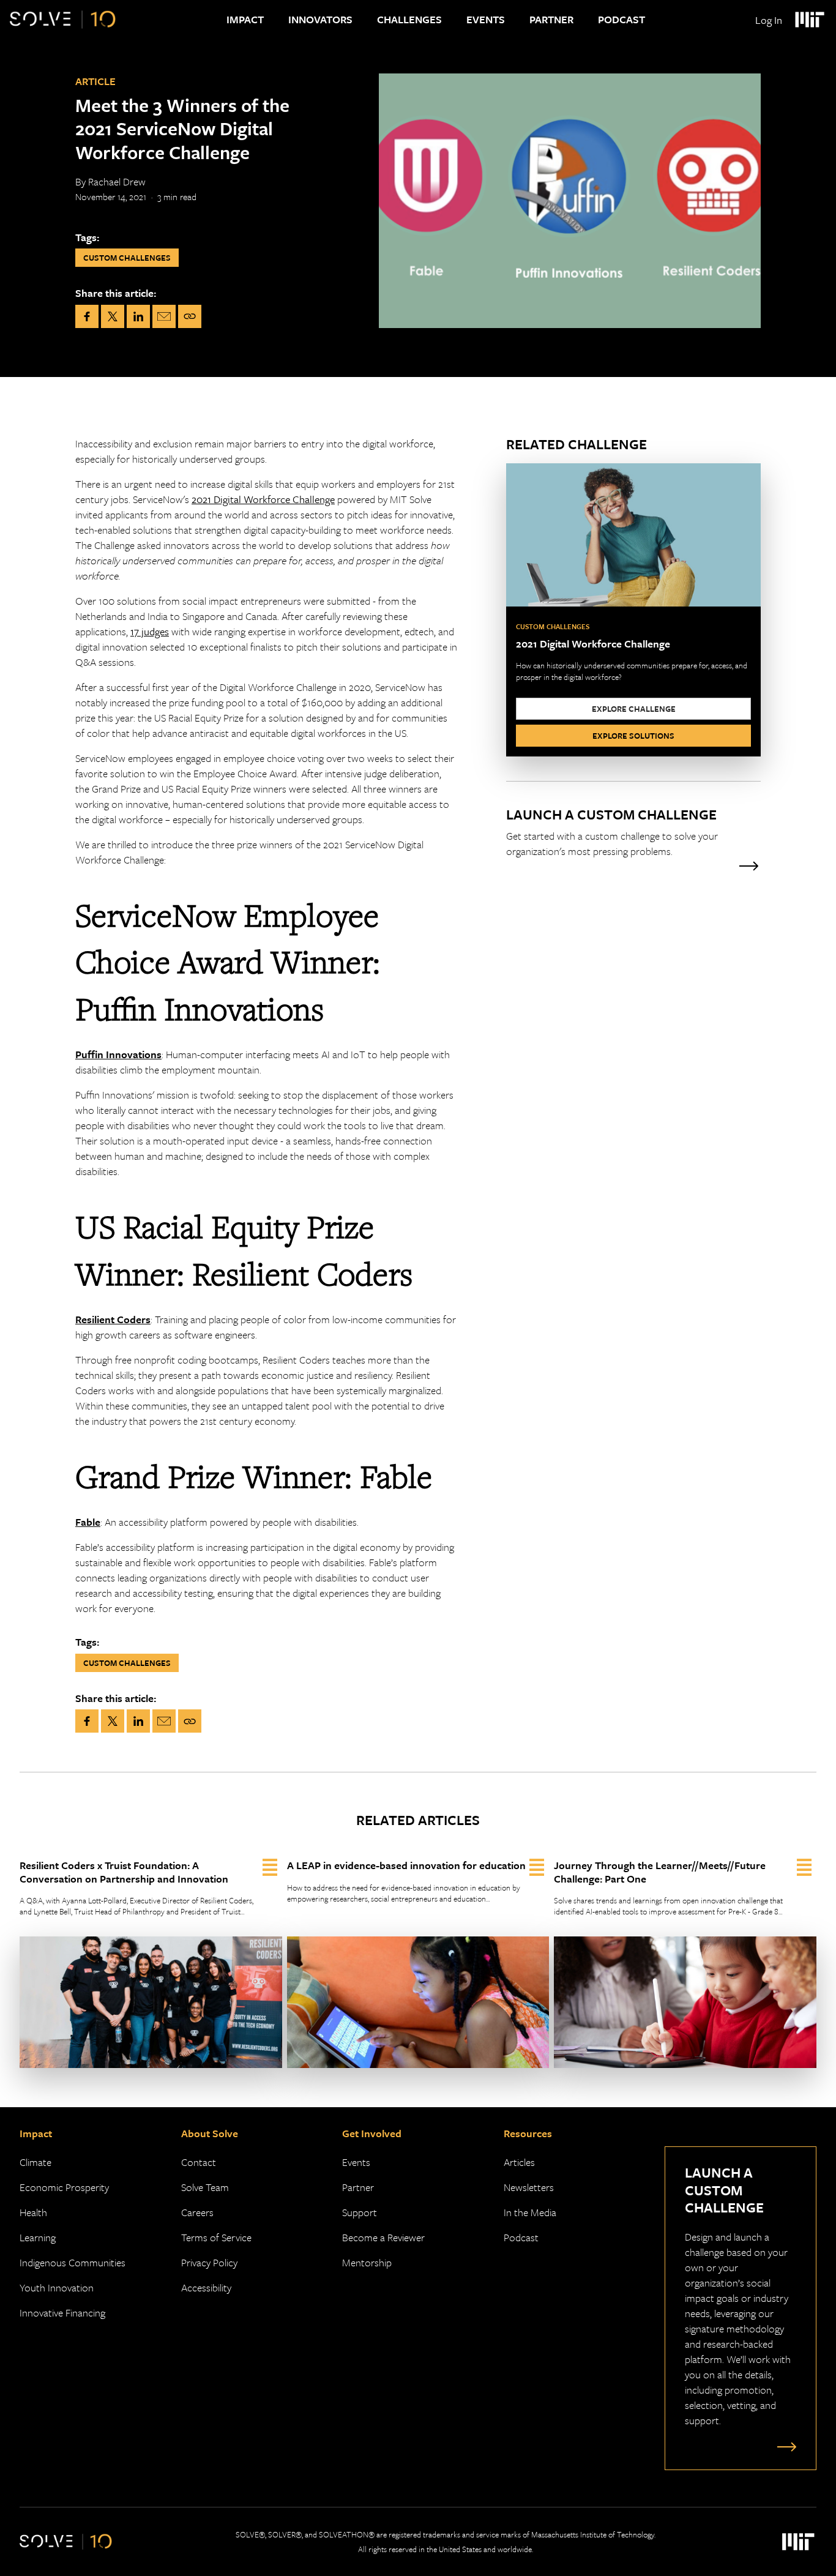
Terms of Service (216, 2237)
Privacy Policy (209, 2262)
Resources (528, 2133)
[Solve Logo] (63, 20)
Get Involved (372, 2133)
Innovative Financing (62, 2313)
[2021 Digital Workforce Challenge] (633, 610)
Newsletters (529, 2187)
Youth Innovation (57, 2287)
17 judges (150, 631)
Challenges (409, 19)
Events (486, 19)
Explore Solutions (633, 736)
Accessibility (206, 2287)
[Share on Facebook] (87, 316)
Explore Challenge (634, 709)
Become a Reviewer (383, 2237)
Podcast (621, 19)
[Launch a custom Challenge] (633, 839)
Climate (35, 2162)
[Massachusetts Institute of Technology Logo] (809, 20)
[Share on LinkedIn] (138, 316)
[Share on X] (113, 316)
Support (360, 2212)
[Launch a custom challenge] (784, 2446)
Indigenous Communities (73, 2262)
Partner (551, 19)
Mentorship (367, 2262)
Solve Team (205, 2187)
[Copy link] (190, 316)
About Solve (210, 2133)
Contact (199, 2162)
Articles (519, 2162)
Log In (769, 20)
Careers (197, 2212)
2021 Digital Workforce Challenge (263, 499)
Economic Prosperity (64, 2187)
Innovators (320, 19)
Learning (38, 2237)
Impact (245, 19)
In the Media (530, 2212)
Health (33, 2212)
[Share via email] (164, 316)
